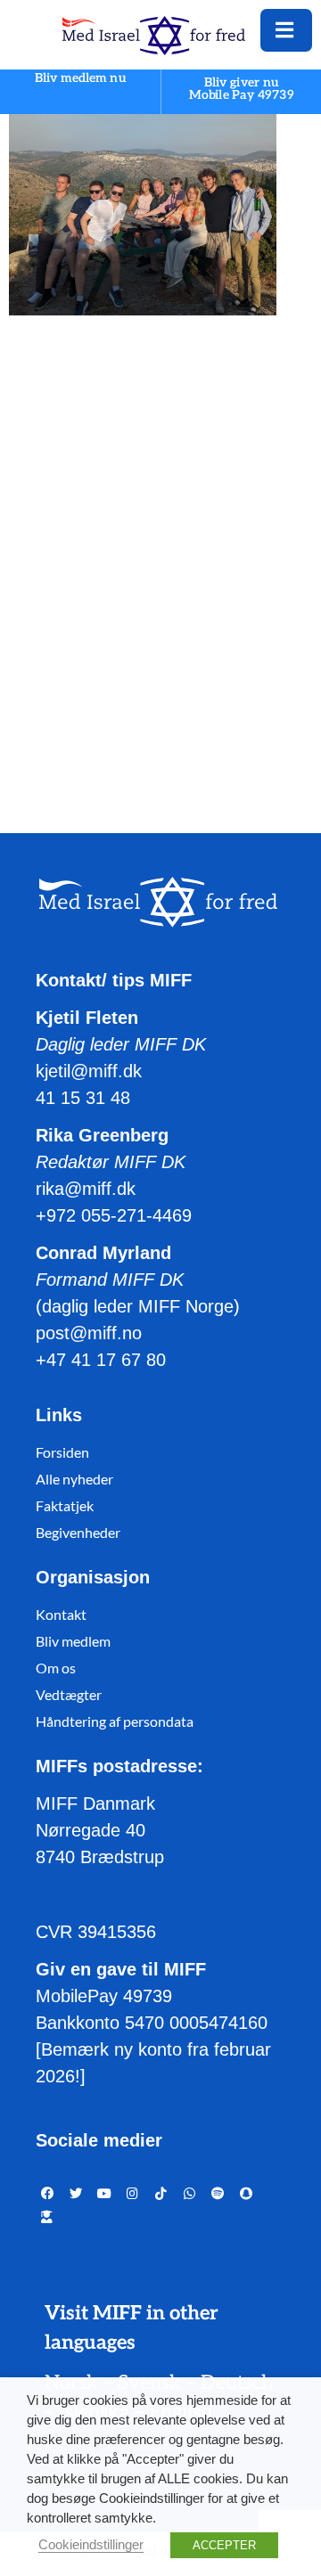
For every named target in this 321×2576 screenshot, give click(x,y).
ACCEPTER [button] (224, 2545)
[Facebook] (47, 2194)
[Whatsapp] (190, 2194)
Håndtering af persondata (115, 1721)
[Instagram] (133, 2194)
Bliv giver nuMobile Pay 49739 (242, 89)
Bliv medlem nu (80, 79)
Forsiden (62, 1452)
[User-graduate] (47, 2217)
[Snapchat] (246, 2194)
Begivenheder (78, 1532)
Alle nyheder (74, 1479)
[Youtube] (104, 2194)
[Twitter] (76, 2194)
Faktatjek (65, 1505)
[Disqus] (160, 557)
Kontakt (61, 1614)
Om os (56, 1668)
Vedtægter (69, 1694)
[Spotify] (218, 2194)
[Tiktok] (161, 2194)
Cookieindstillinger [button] (91, 2545)
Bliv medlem (73, 1641)
